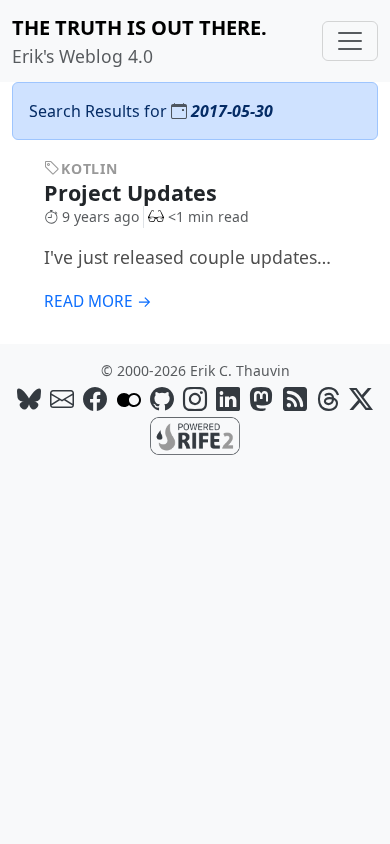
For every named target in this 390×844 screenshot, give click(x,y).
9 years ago (100, 216)
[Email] (62, 398)
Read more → (98, 301)
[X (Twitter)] (361, 398)
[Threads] (328, 398)
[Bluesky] (29, 398)
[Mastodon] (261, 398)
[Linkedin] (228, 398)
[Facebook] (95, 398)
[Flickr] (129, 398)
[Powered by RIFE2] (195, 434)
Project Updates (133, 192)
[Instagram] (195, 398)
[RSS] (295, 398)
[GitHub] (162, 398)
